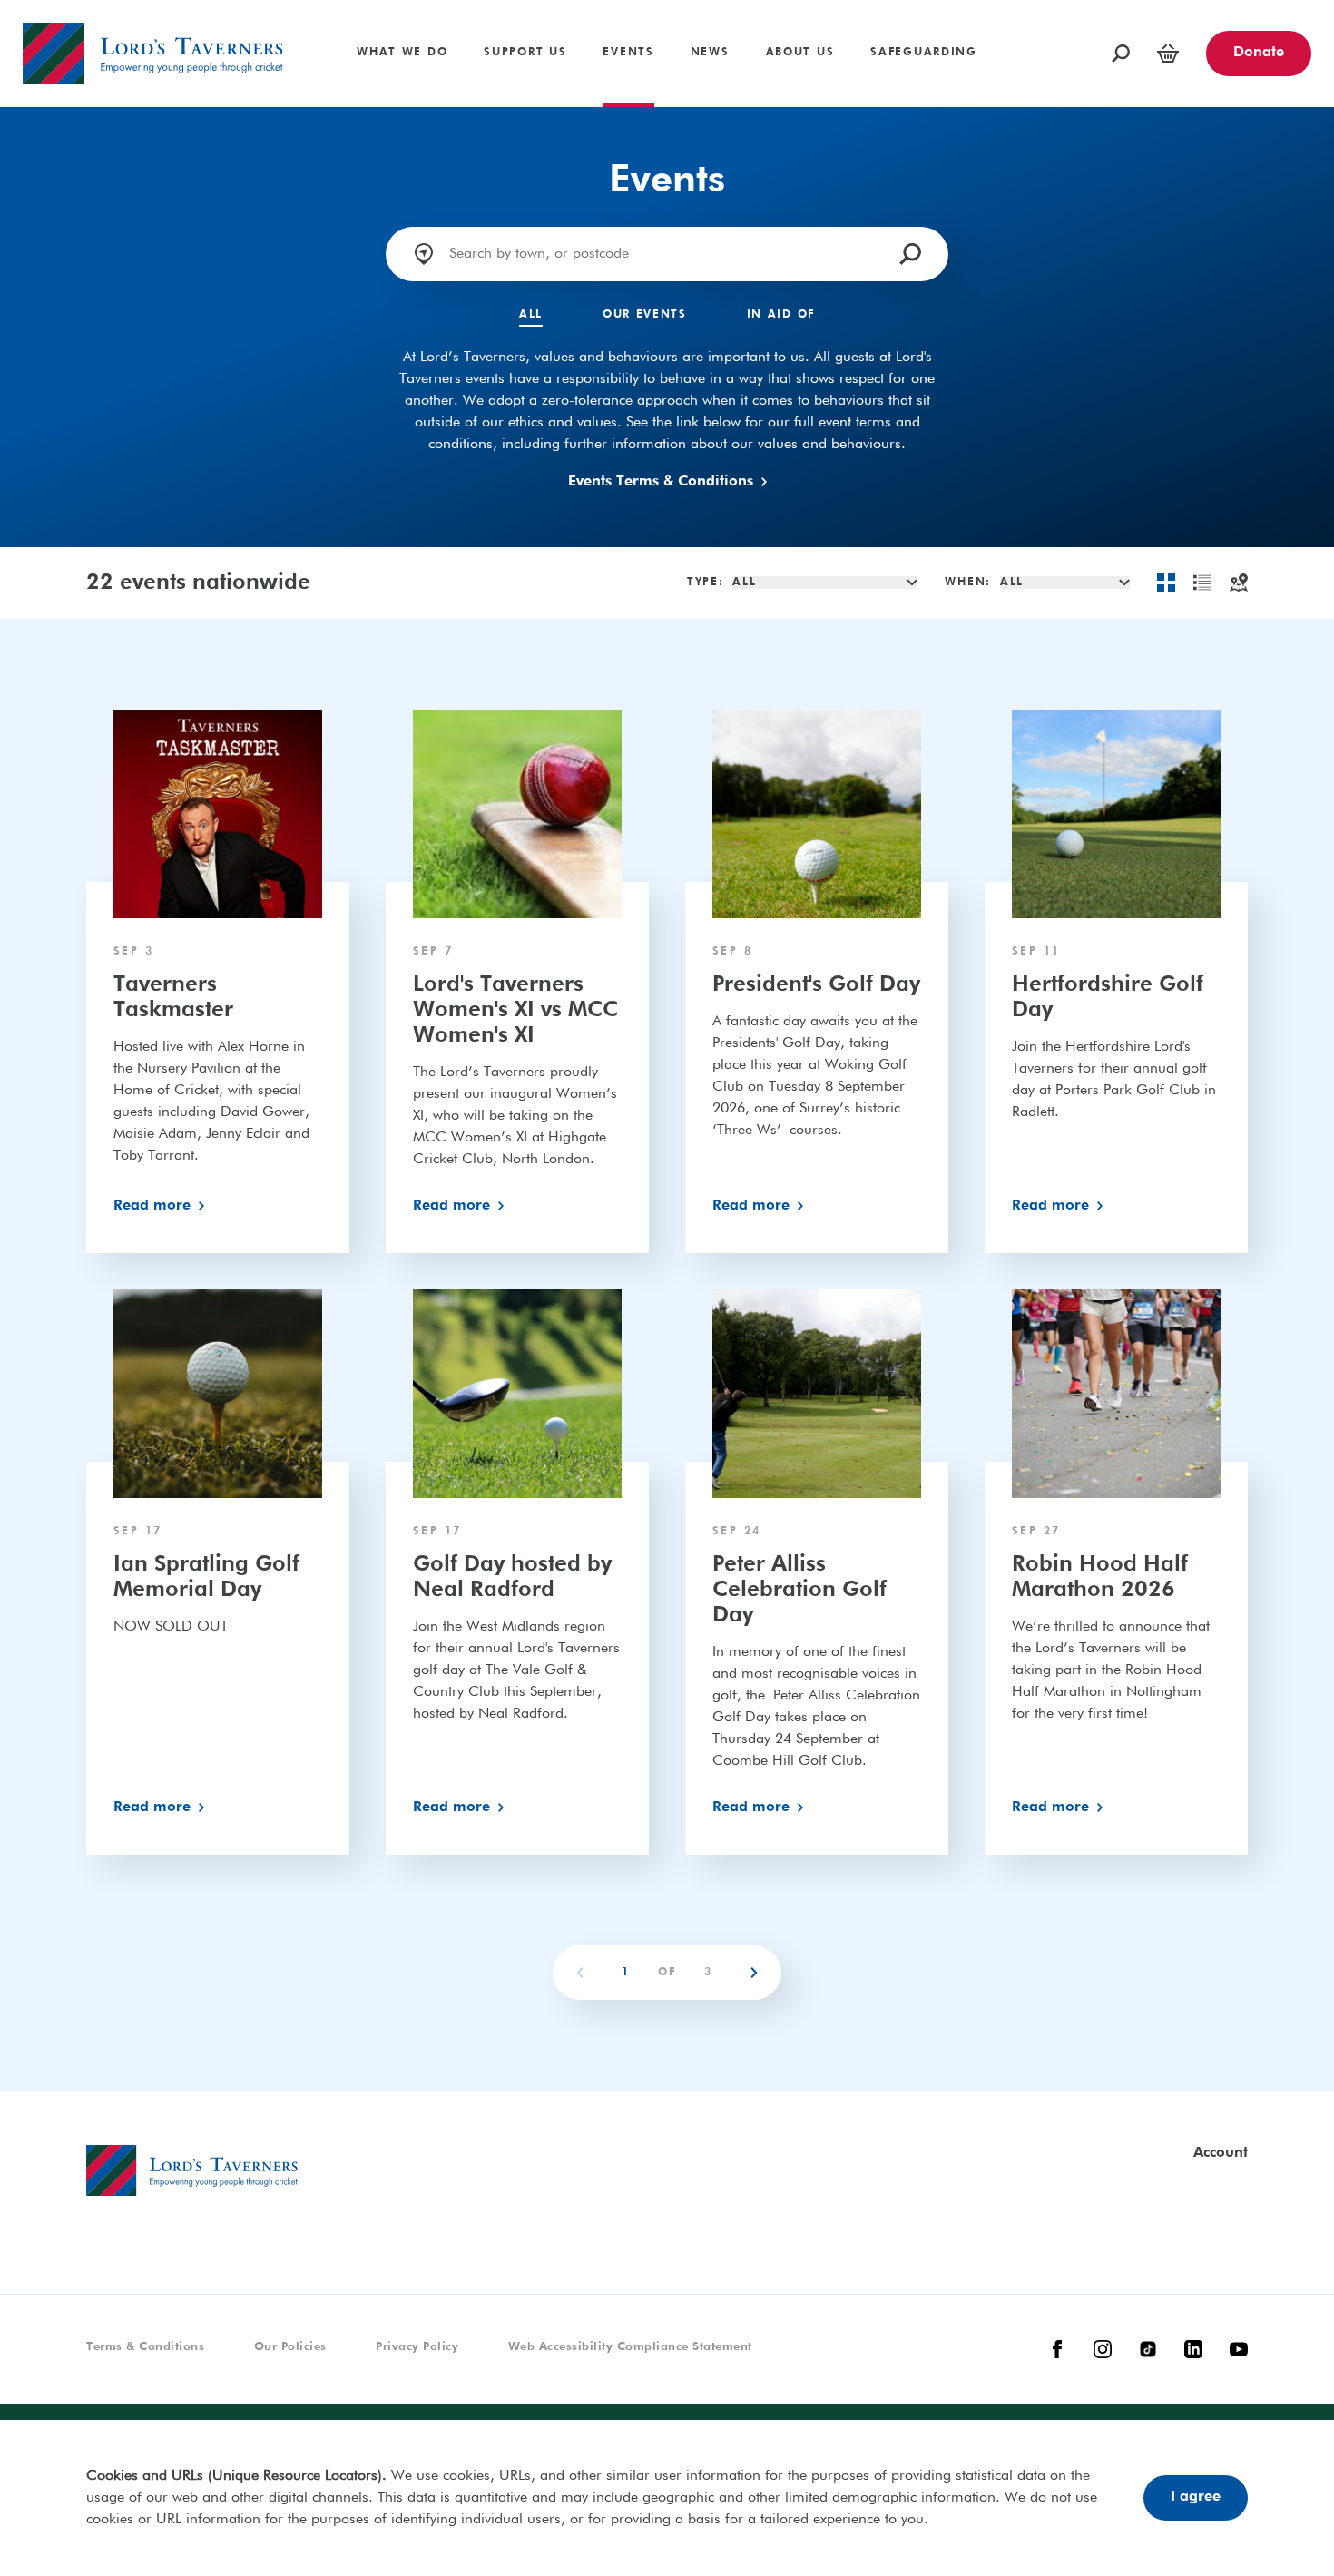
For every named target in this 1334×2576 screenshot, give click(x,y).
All (531, 315)
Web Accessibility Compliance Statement (630, 2347)
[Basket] (1168, 54)
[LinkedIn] (1193, 2349)
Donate (1259, 53)
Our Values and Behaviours (578, 7)
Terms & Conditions (145, 2347)
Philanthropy (63, 7)
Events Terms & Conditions (661, 482)
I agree (1196, 2497)
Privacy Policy (417, 2347)
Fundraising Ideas (1112, 7)
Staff (252, 7)
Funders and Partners (1021, 7)
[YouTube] (1239, 2349)
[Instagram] (1103, 2349)
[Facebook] (1057, 2349)
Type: (706, 583)
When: (968, 583)
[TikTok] (1148, 2349)
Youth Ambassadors (303, 60)
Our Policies (290, 2347)
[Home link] (153, 54)
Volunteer (569, 7)
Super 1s (51, 7)
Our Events (645, 315)
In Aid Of (781, 315)
